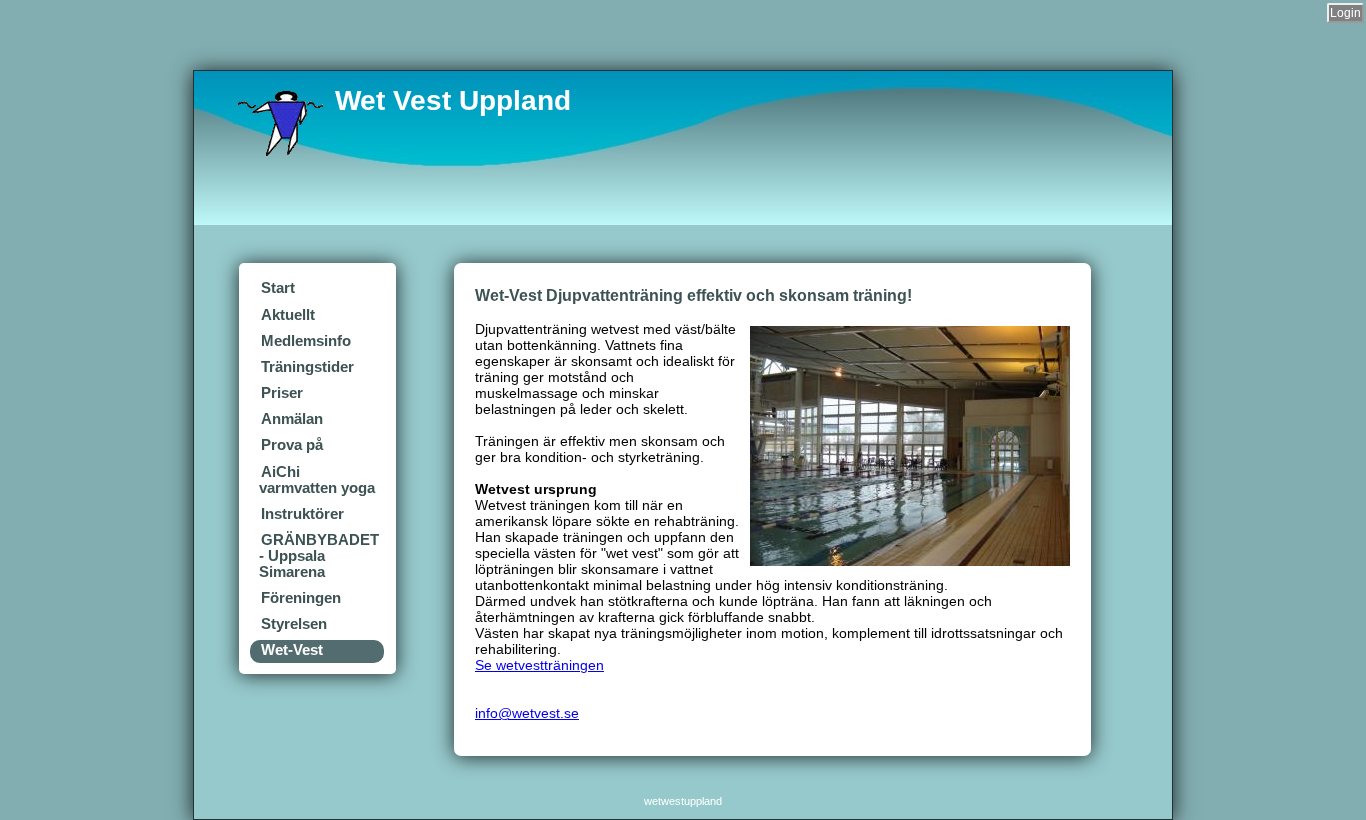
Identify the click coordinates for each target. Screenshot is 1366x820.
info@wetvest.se (527, 713)
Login (1345, 13)
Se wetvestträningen (539, 665)
